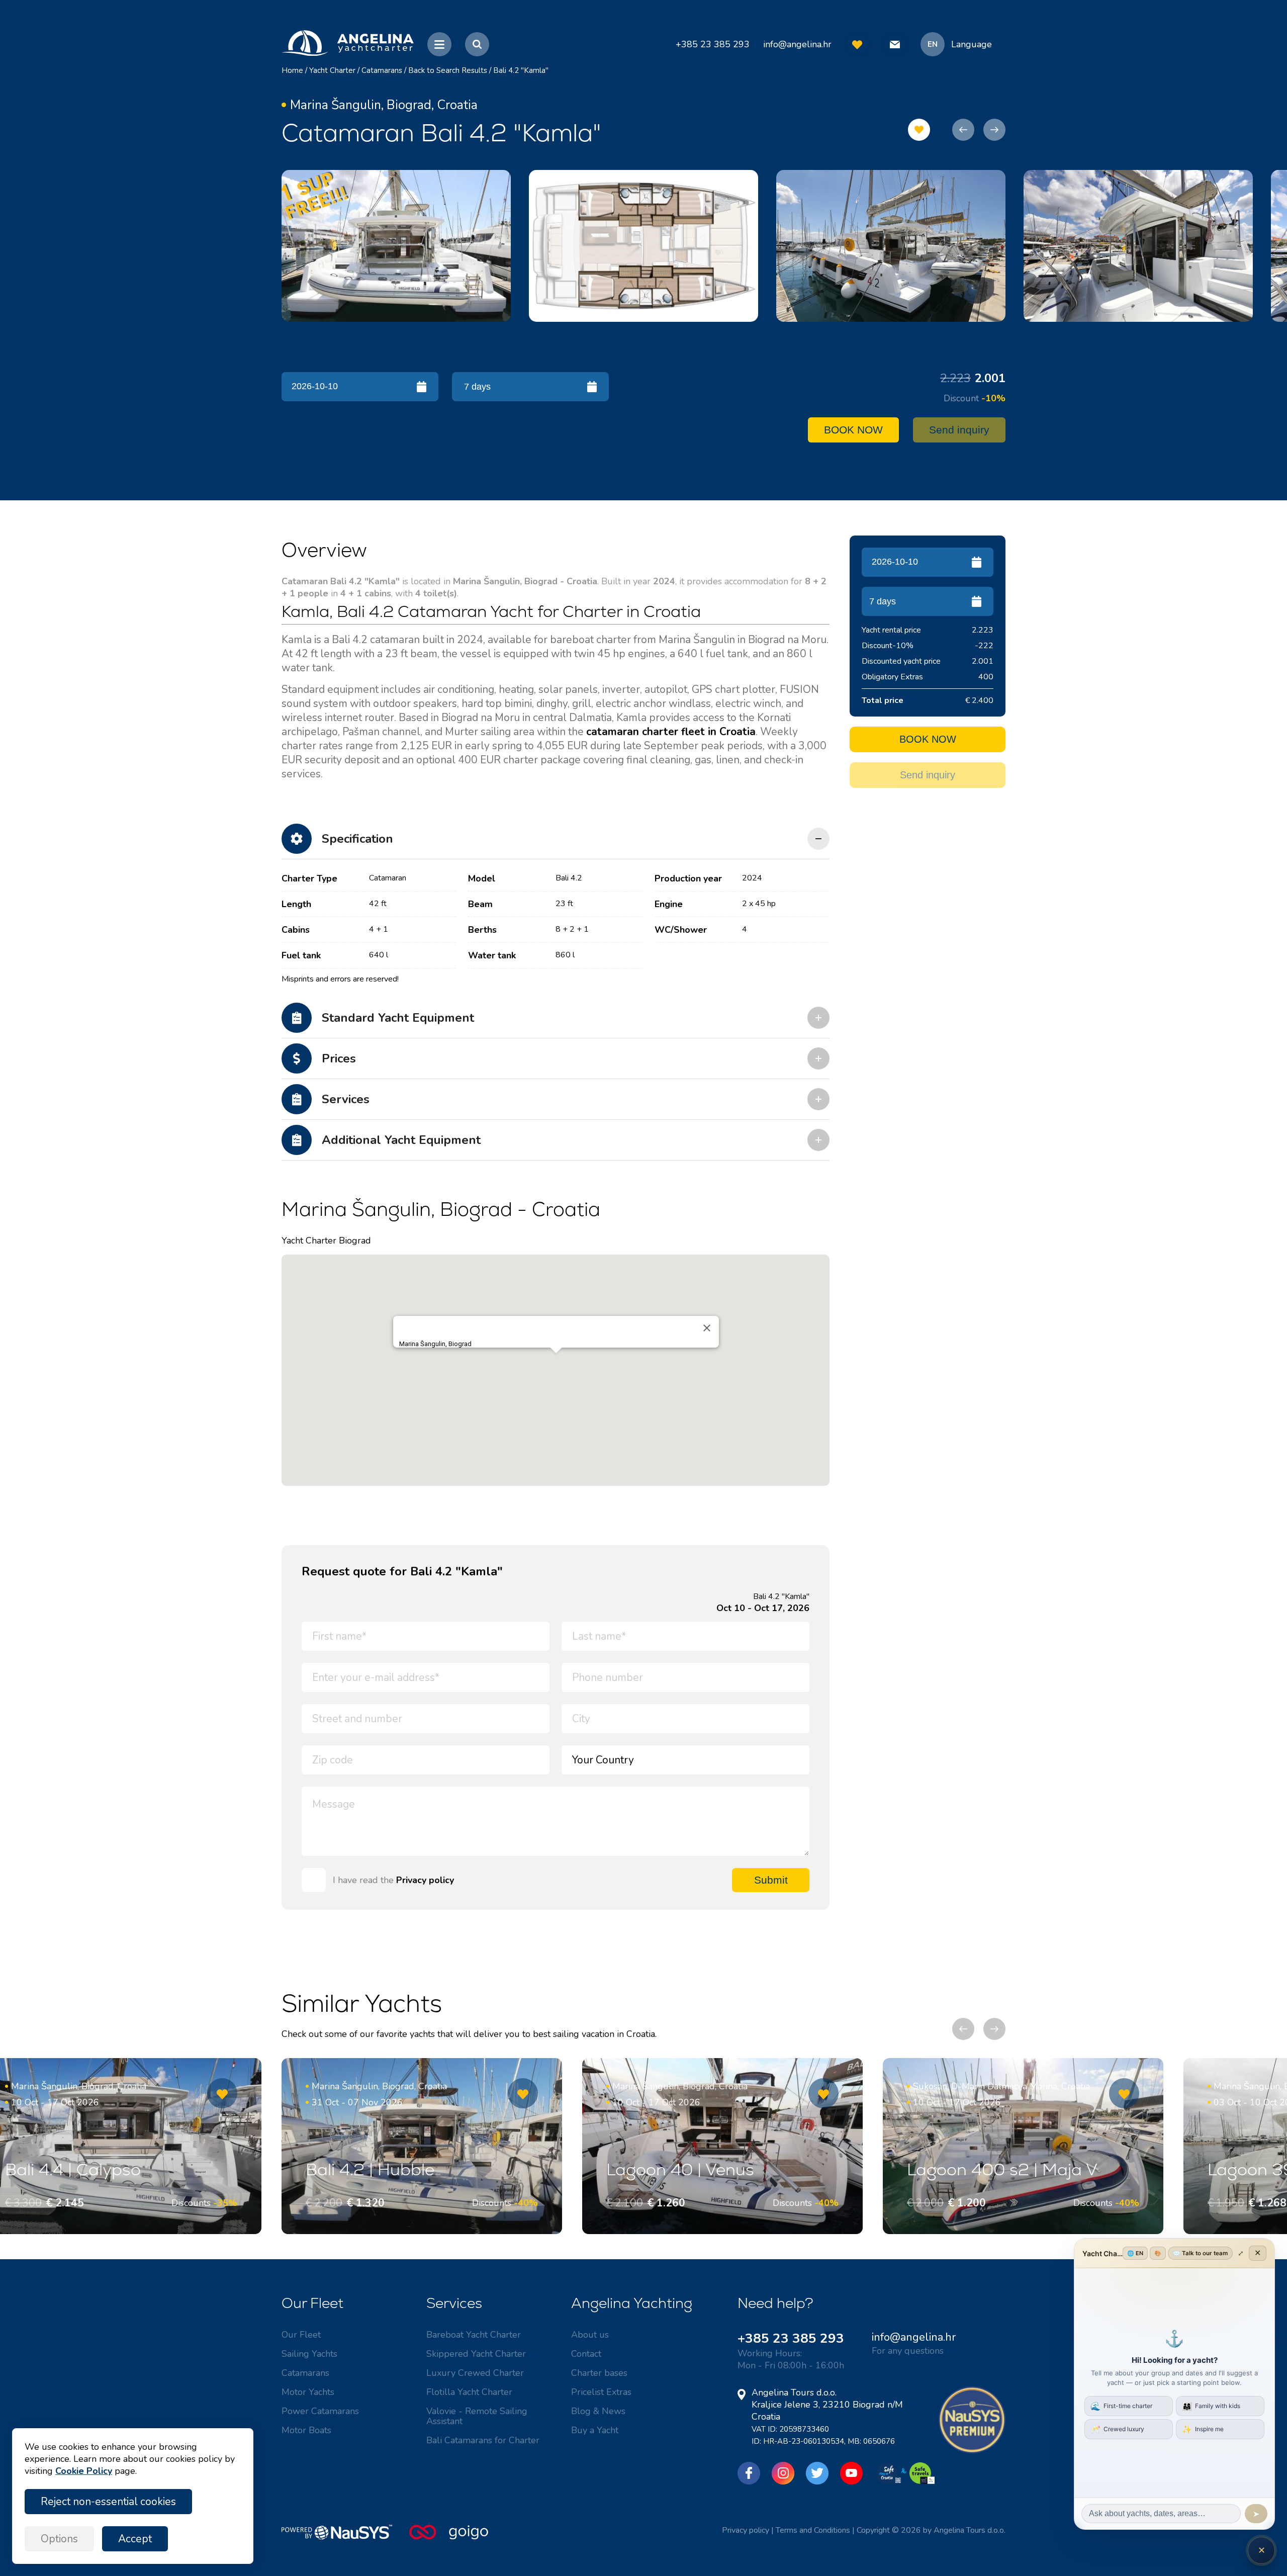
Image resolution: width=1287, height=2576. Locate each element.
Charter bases (599, 2373)
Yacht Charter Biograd (326, 1240)
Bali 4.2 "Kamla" (521, 70)
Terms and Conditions (813, 2530)
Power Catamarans (320, 2411)
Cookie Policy (84, 2471)
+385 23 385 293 (791, 2338)
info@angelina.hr (797, 44)
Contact (586, 2354)
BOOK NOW (853, 430)
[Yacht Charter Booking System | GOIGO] (449, 2537)
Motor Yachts (308, 2392)
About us (590, 2335)
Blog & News (598, 2411)
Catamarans (382, 70)
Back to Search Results (448, 70)
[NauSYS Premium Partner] (972, 2451)
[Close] (707, 1328)
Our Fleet (301, 2335)
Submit (771, 1880)
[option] (396, 246)
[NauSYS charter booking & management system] (345, 2537)
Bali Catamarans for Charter (483, 2440)
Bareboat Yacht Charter (474, 2335)
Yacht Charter (332, 70)
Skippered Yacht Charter (476, 2354)
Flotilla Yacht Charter (469, 2392)
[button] (556, 1362)
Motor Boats (306, 2430)
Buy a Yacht (595, 2430)
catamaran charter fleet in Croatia (671, 732)
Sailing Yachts (309, 2354)
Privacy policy (425, 1880)
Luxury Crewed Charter (475, 2373)
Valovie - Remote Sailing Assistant (477, 2416)
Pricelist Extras (601, 2392)
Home (292, 70)
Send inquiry (959, 430)
